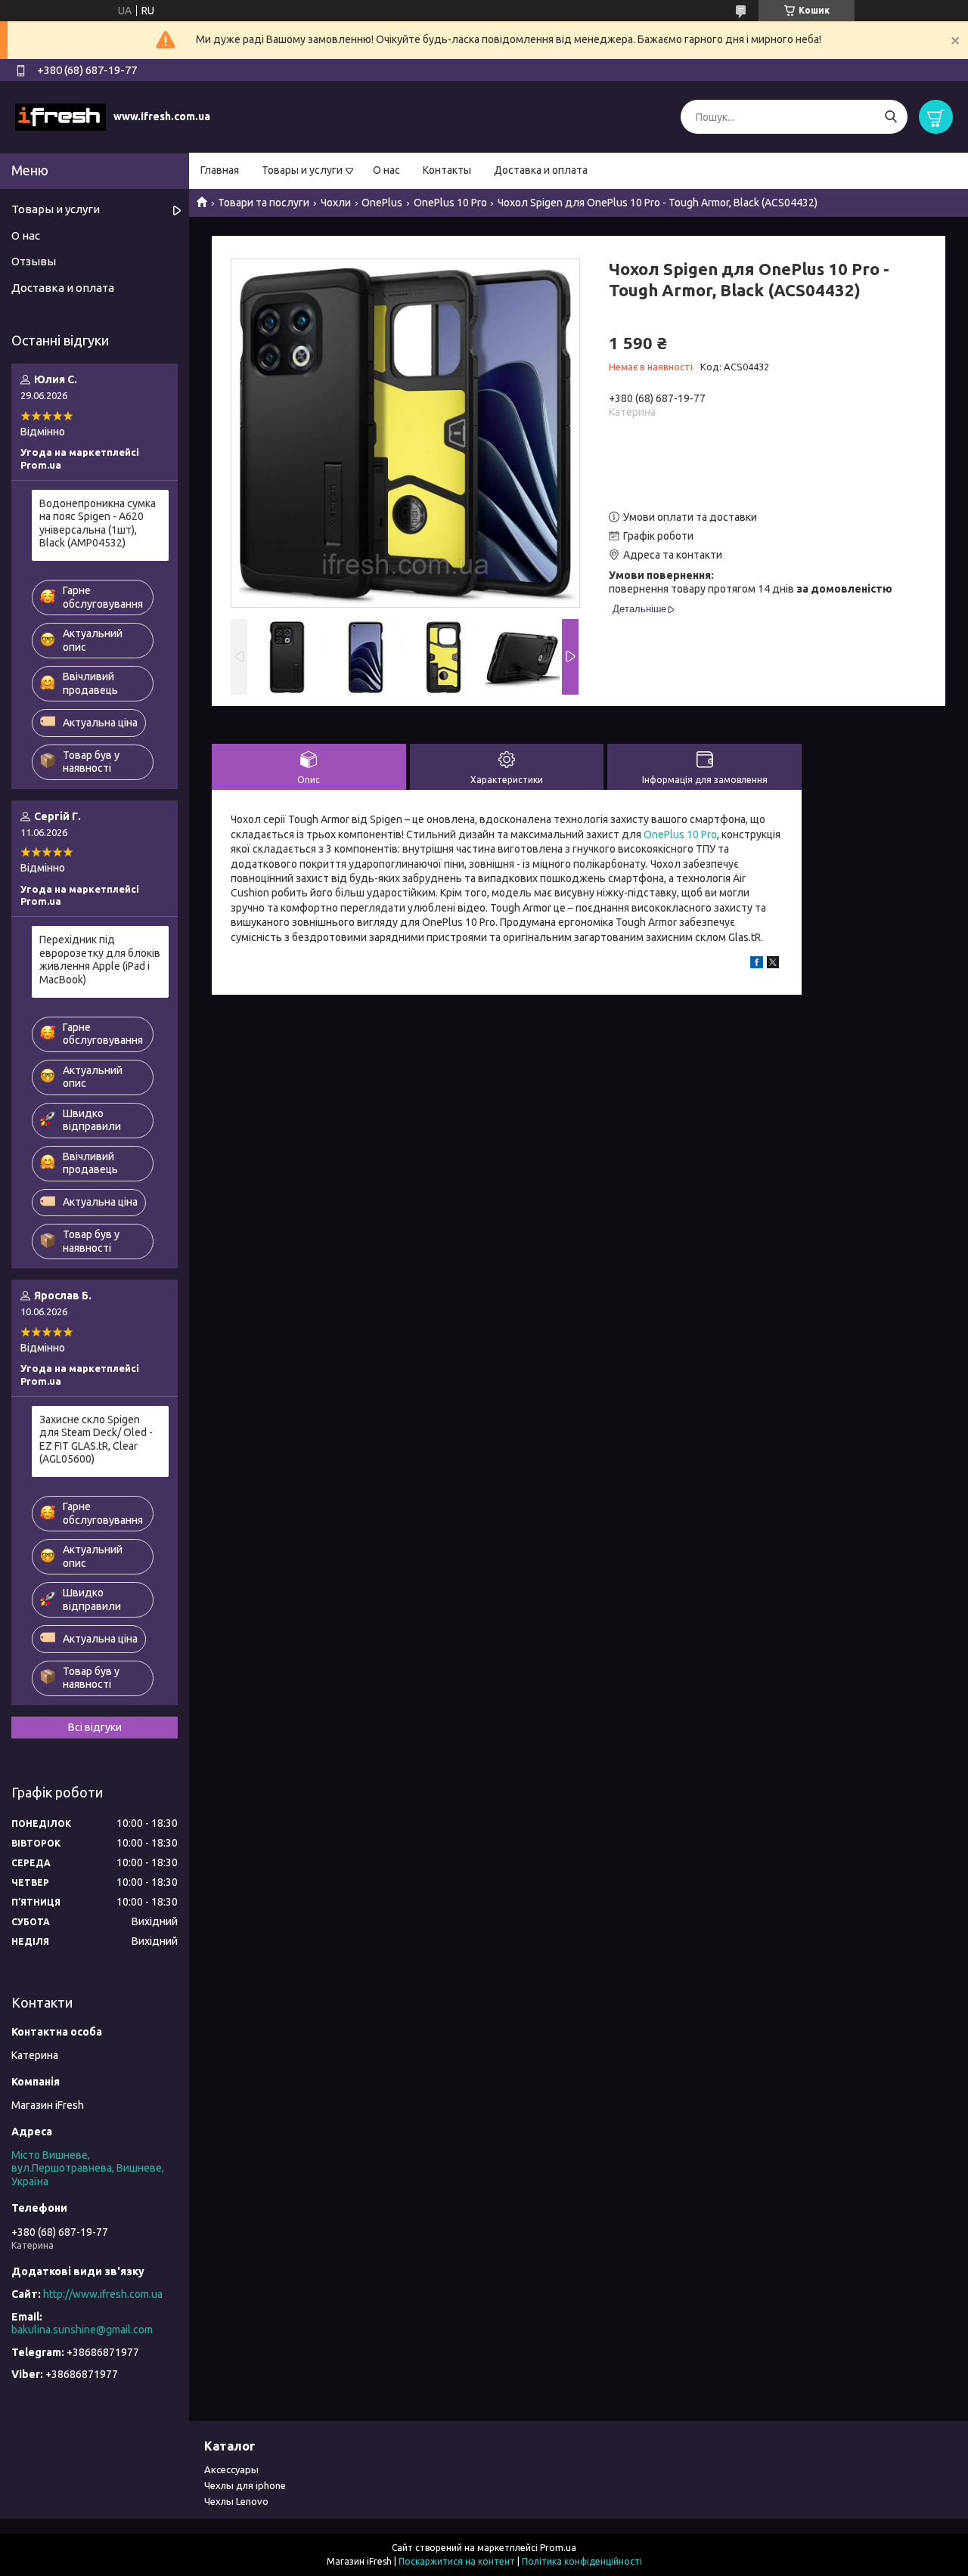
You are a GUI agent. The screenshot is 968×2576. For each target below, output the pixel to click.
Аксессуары (231, 2469)
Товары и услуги (302, 170)
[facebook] (757, 964)
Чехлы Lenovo (236, 2501)
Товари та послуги (264, 203)
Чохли (336, 203)
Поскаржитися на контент (457, 2561)
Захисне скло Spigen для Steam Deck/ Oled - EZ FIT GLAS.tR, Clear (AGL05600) (96, 1440)
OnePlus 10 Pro (450, 203)
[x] (773, 964)
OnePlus (382, 203)
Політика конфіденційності (582, 2561)
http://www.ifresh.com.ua (103, 2294)
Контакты (447, 170)
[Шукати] (890, 117)
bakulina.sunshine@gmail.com (82, 2330)
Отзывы (34, 261)
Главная (220, 170)
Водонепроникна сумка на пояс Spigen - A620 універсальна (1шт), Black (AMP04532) (98, 523)
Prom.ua (558, 2548)
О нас (386, 170)
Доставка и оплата (541, 170)
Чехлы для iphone (245, 2485)
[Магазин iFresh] (60, 116)
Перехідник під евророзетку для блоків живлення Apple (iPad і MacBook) (100, 960)
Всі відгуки (95, 1727)
